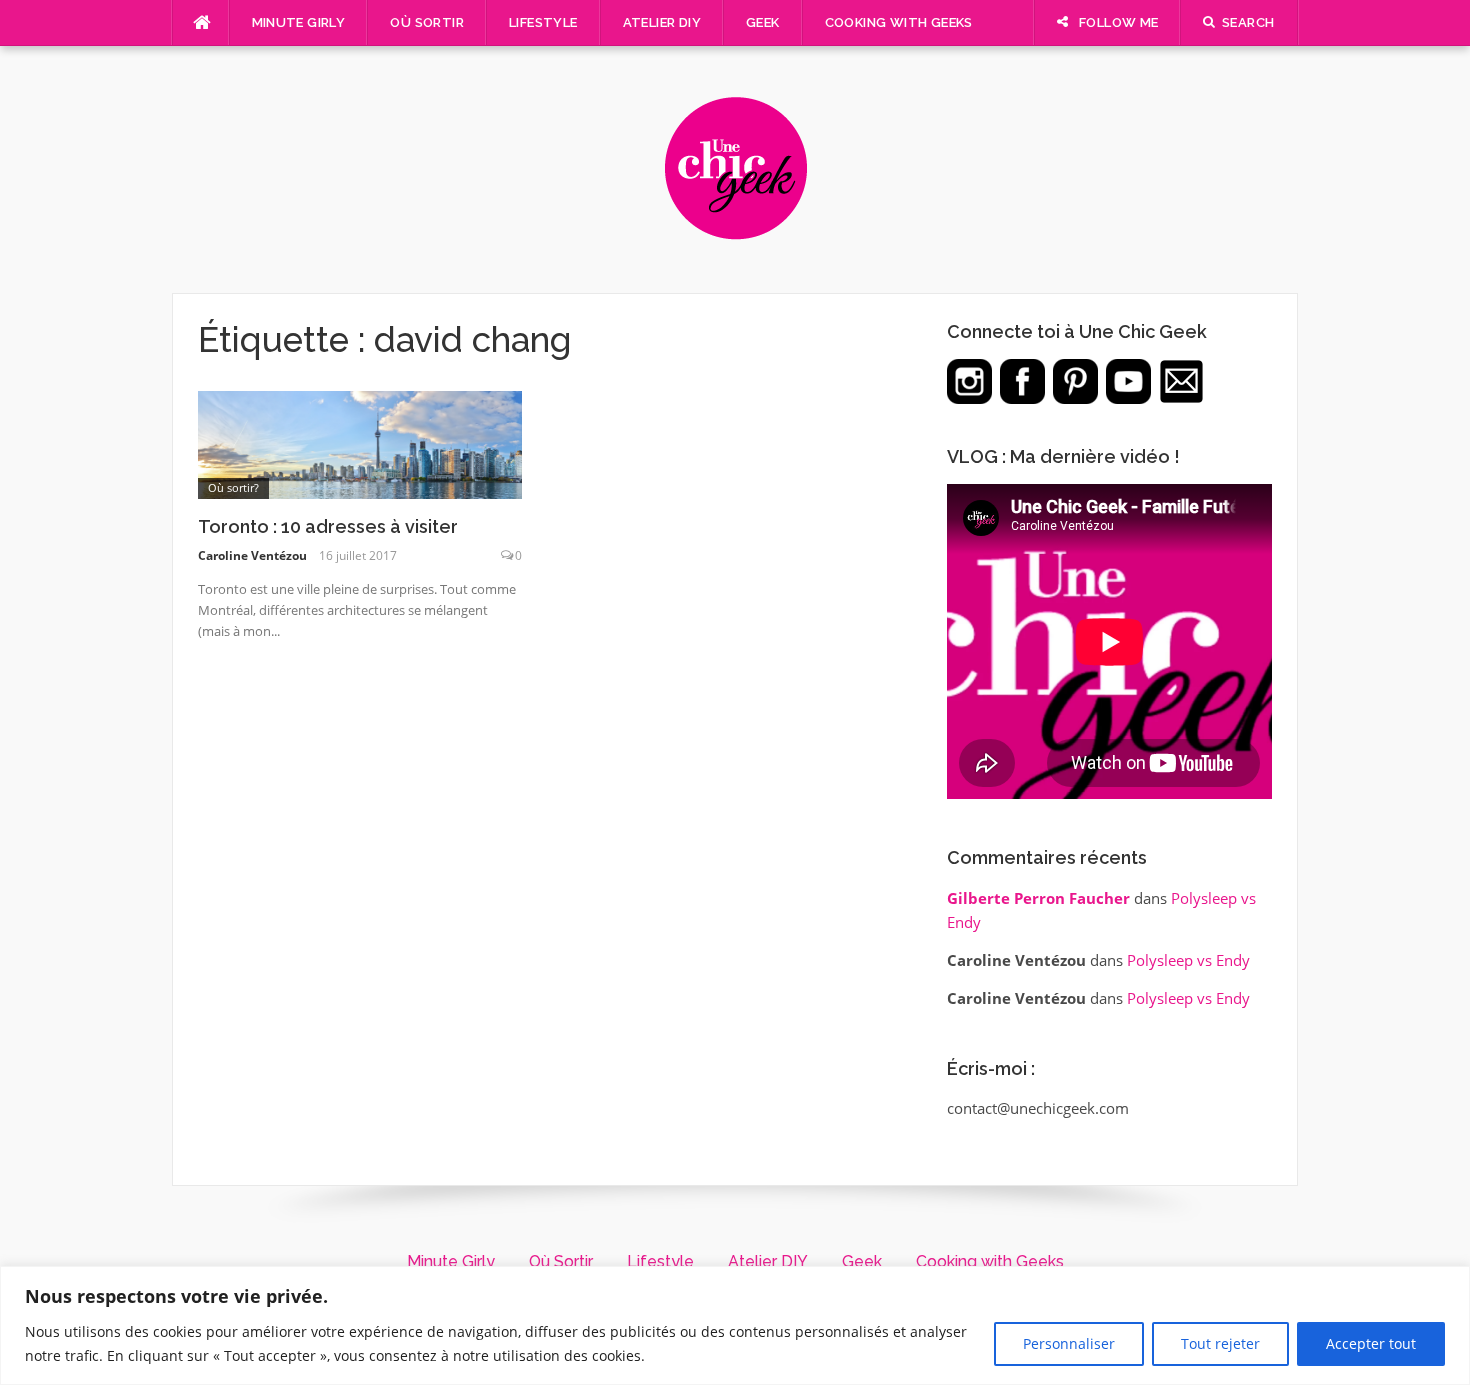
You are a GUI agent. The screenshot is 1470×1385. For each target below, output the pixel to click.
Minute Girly (299, 22)
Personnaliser (1069, 1343)
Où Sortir (427, 22)
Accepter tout (1371, 1343)
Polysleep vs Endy (1188, 960)
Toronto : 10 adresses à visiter (328, 526)
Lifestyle (543, 22)
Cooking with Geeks (899, 22)
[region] (735, 1325)
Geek (763, 22)
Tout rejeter (1220, 1343)
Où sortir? (233, 487)
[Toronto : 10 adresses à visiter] (360, 443)
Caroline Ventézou (252, 555)
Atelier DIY (662, 22)
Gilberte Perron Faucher (1038, 898)
